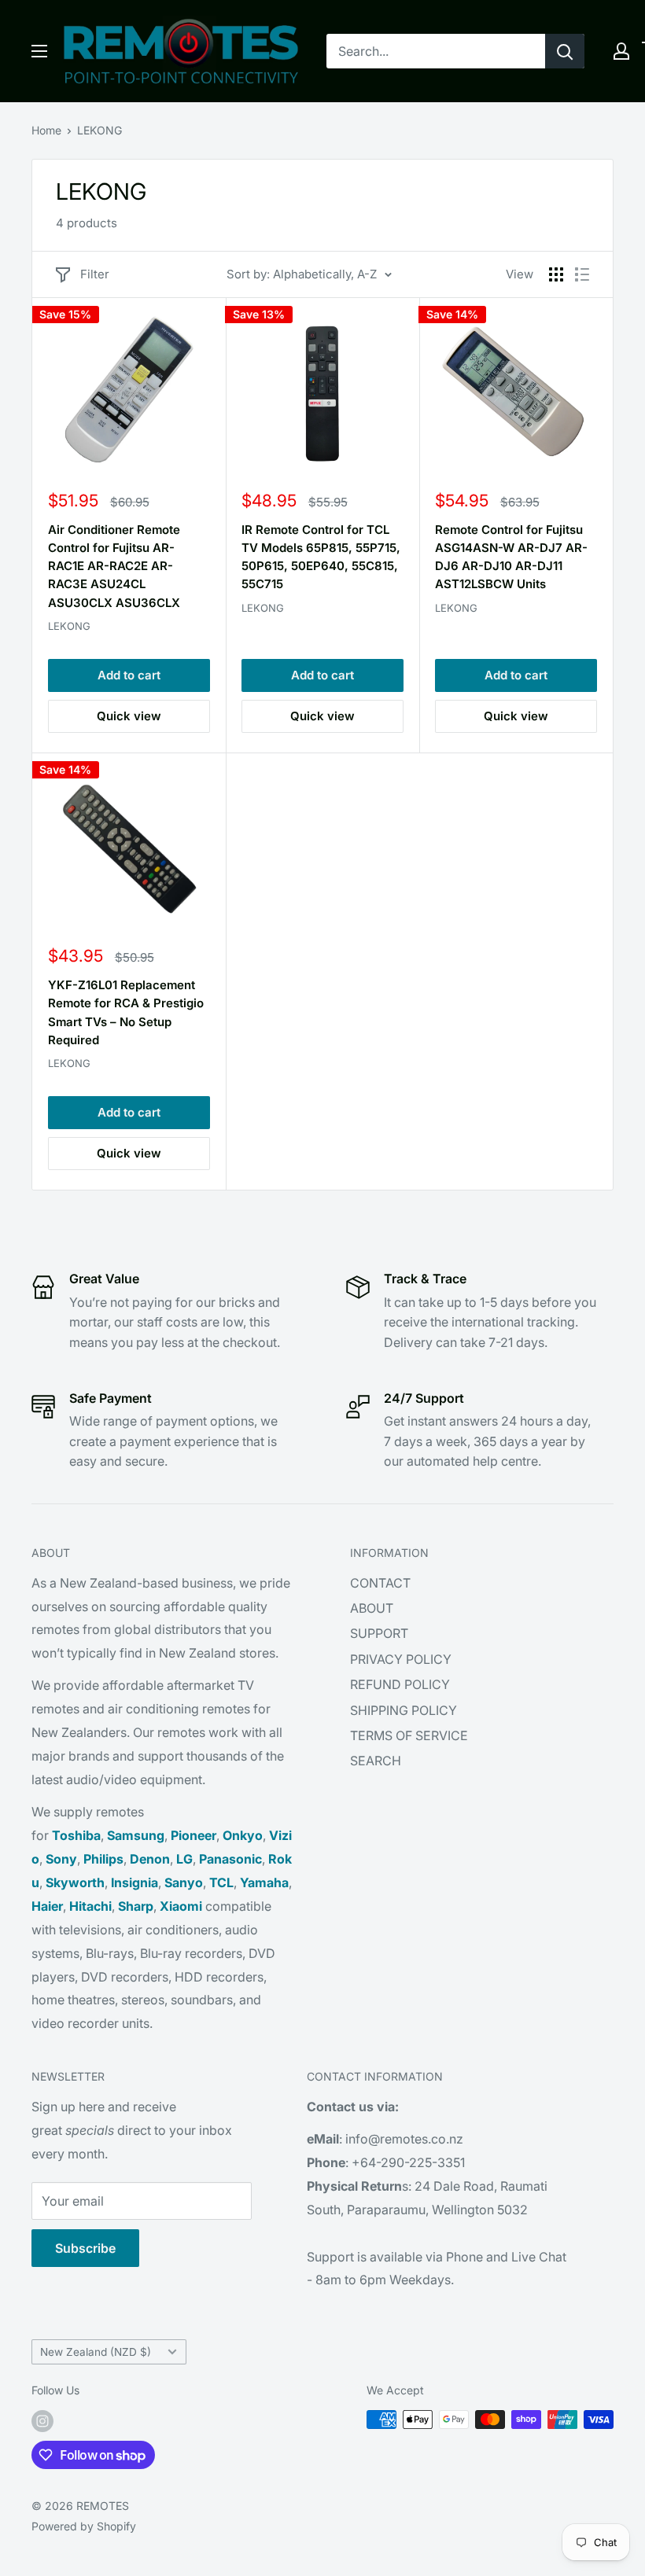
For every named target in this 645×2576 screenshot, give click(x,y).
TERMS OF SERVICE (409, 1735)
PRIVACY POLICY (401, 1659)
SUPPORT (379, 1633)
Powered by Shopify (84, 2526)
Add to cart (129, 675)
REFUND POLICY (400, 1684)
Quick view (129, 716)
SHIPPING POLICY (404, 1710)
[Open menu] (39, 51)
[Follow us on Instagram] (42, 2421)
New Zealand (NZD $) (96, 2352)
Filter (95, 274)
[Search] (565, 51)
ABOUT (372, 1608)
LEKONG (100, 130)
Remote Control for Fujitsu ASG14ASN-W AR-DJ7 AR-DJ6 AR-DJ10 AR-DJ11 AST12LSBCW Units (511, 557)
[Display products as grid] (556, 274)
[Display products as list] (582, 274)
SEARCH (376, 1761)
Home (46, 130)
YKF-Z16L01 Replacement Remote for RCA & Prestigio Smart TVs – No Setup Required (126, 1012)
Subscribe (85, 2248)
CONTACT (380, 1583)
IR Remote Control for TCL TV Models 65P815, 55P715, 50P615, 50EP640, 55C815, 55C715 (321, 557)
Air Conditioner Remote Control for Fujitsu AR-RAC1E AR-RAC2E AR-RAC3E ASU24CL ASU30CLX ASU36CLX (114, 566)
